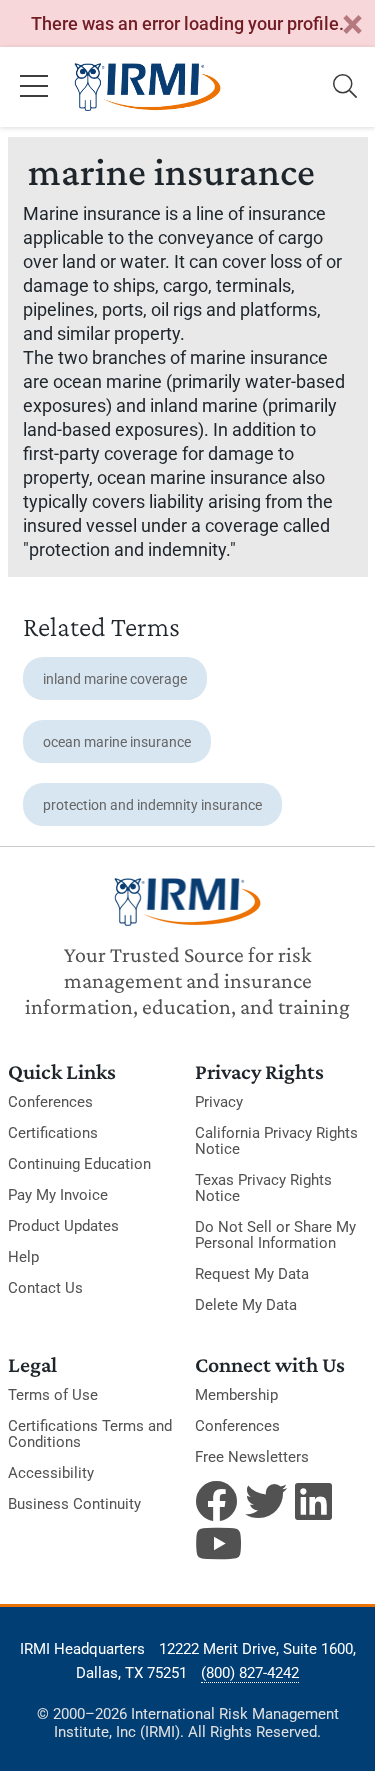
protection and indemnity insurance (152, 805)
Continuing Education (79, 1164)
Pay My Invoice (58, 1195)
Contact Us (45, 1288)
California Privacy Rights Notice (276, 1141)
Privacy (219, 1102)
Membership (236, 1395)
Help (23, 1257)
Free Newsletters (252, 1457)
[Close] (352, 25)
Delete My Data (246, 1305)
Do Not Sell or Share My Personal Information (275, 1235)
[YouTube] (216, 1543)
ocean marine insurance (117, 742)
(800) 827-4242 (250, 1673)
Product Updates (63, 1226)
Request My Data (252, 1274)
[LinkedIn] (316, 1501)
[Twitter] (266, 1501)
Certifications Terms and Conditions (90, 1434)
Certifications (53, 1133)
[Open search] (345, 87)
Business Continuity (74, 1504)
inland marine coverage (115, 679)
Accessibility (51, 1473)
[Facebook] (216, 1501)
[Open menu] (34, 87)
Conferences (50, 1102)
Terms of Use (53, 1395)
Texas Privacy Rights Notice (263, 1188)
